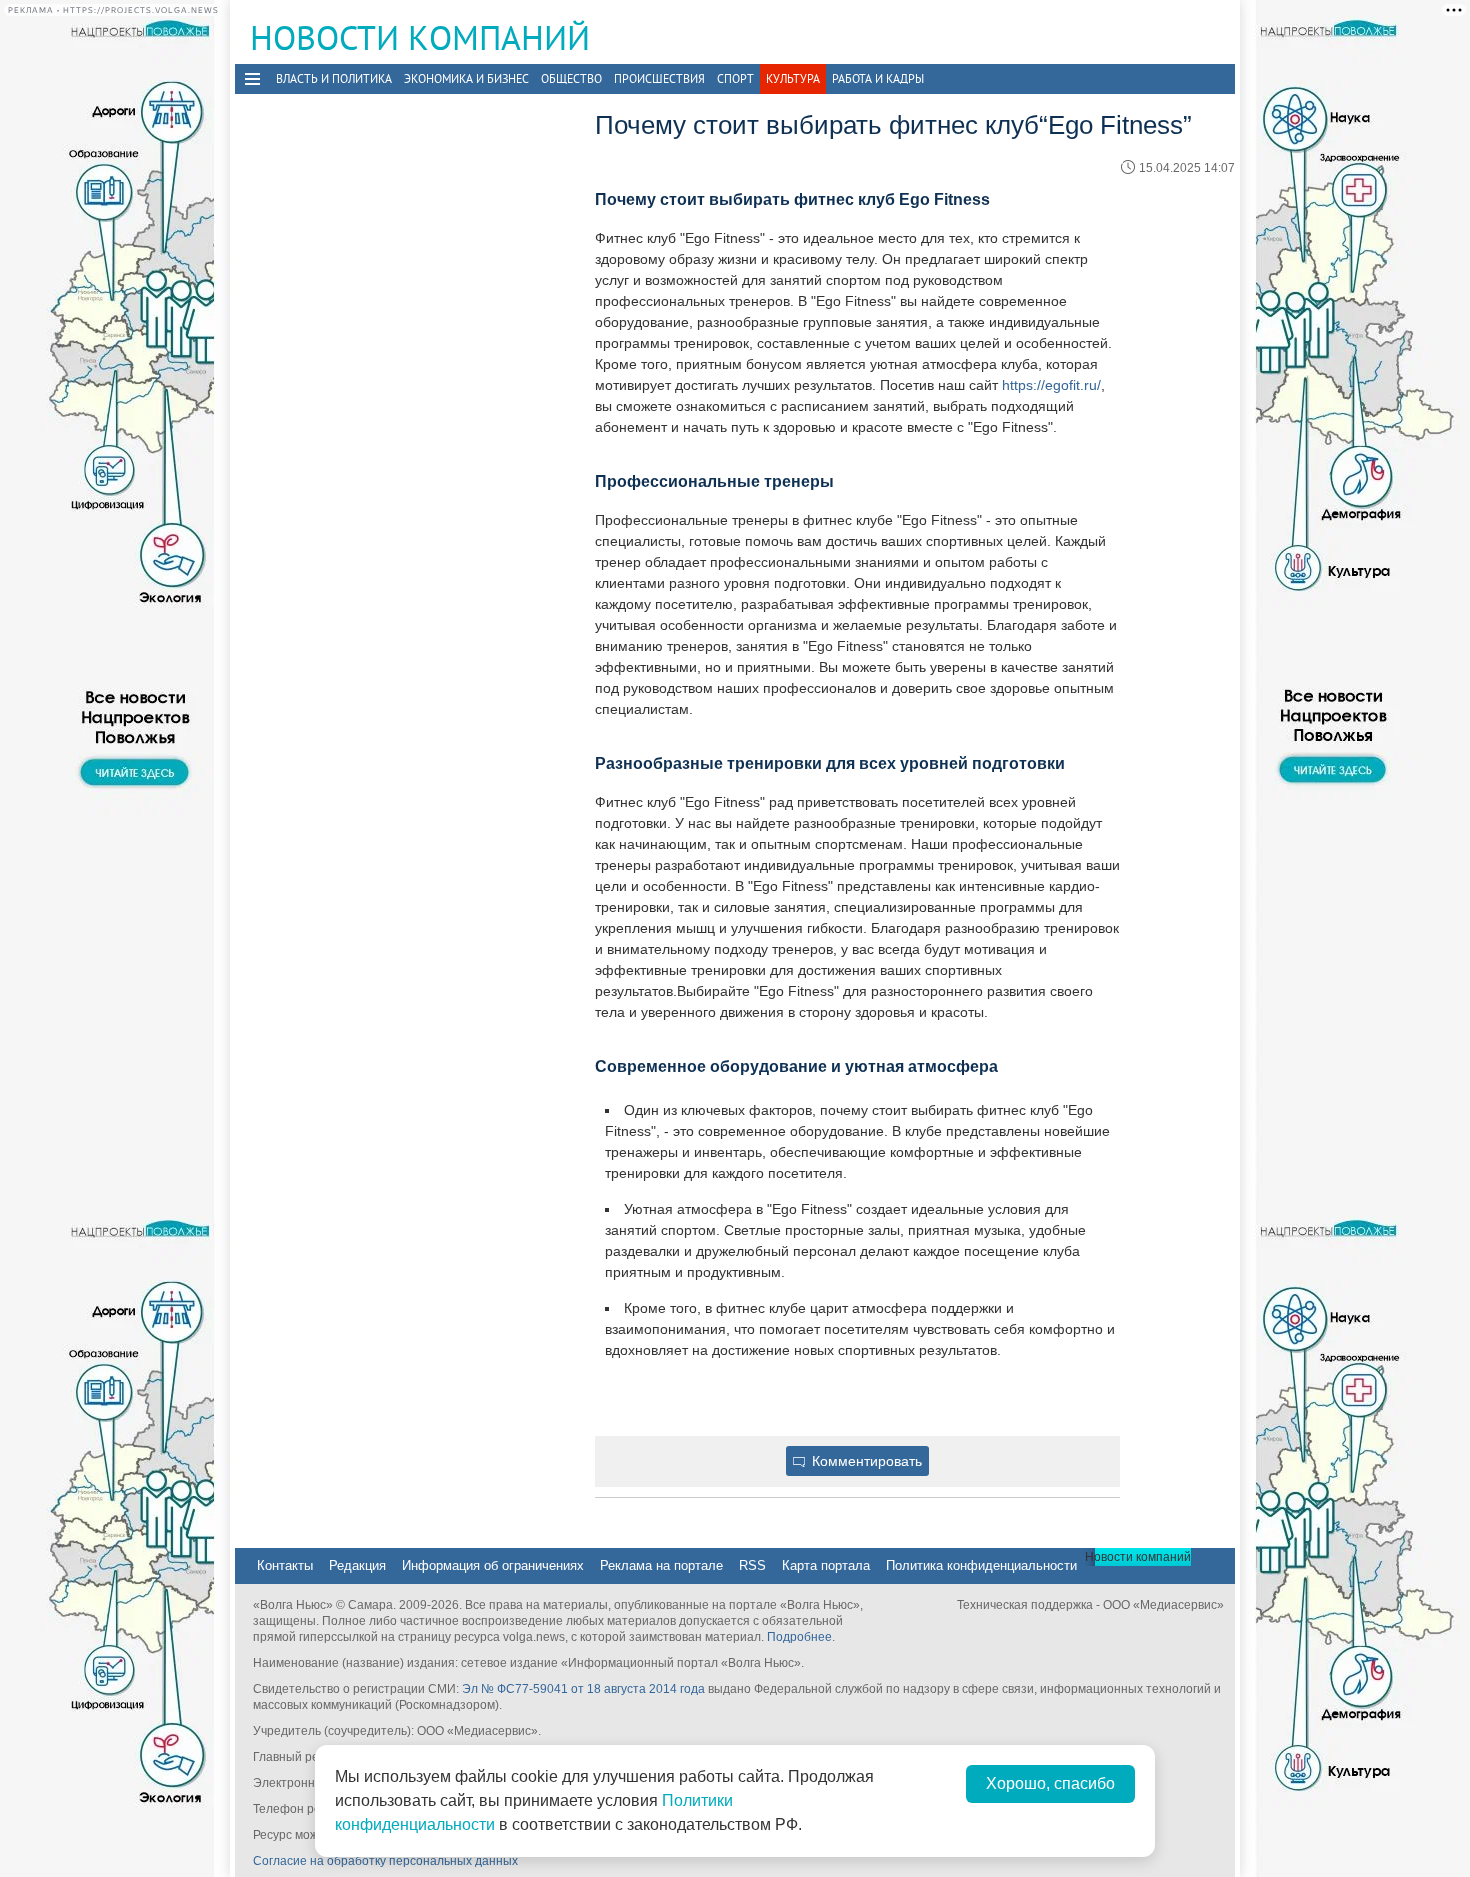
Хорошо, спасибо (1050, 1783)
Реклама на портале (661, 1565)
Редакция (357, 1565)
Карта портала (826, 1565)
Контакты (285, 1565)
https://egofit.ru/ (1051, 385)
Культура (793, 78)
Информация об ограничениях (493, 1565)
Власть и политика (334, 78)
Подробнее (799, 1637)
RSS (752, 1565)
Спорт (735, 78)
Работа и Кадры (878, 78)
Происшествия (659, 78)
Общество (571, 78)
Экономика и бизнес (466, 78)
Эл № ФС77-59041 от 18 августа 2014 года (583, 1689)
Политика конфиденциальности (981, 1565)
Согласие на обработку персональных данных (385, 1861)
